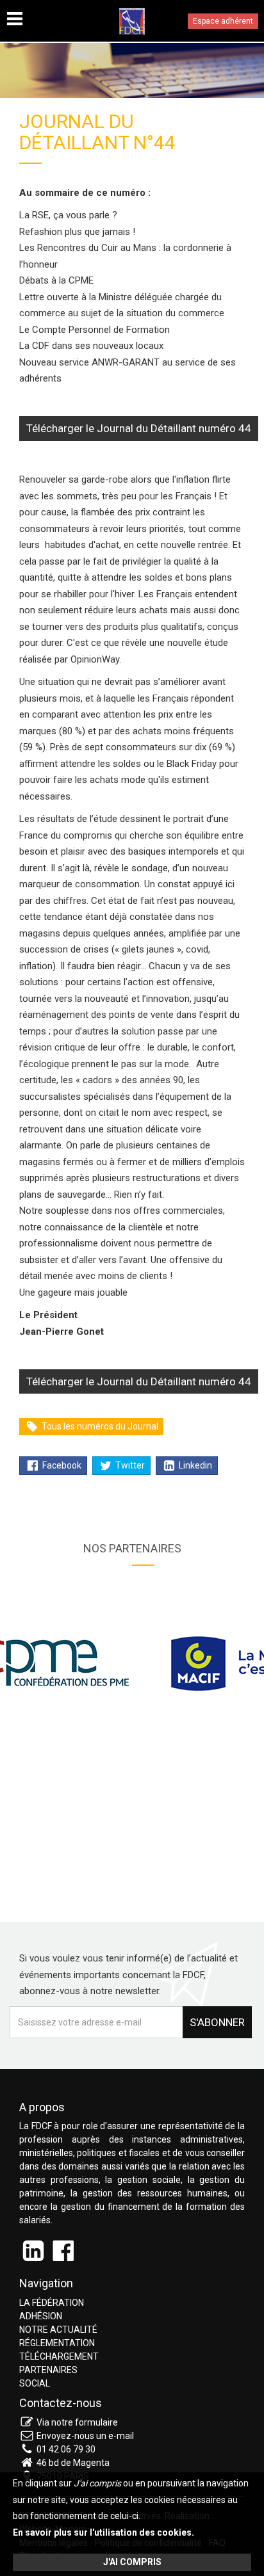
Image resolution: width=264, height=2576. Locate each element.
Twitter (129, 1465)
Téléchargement (59, 2356)
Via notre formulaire (77, 2422)
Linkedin (194, 1465)
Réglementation (57, 2343)
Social (35, 2383)
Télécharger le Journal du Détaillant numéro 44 (139, 428)
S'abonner (217, 2022)
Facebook (61, 1465)
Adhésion (41, 2316)
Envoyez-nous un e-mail (85, 2436)
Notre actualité (58, 2330)
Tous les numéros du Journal (99, 1426)
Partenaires (48, 2370)
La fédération (52, 2303)
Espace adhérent (223, 21)
